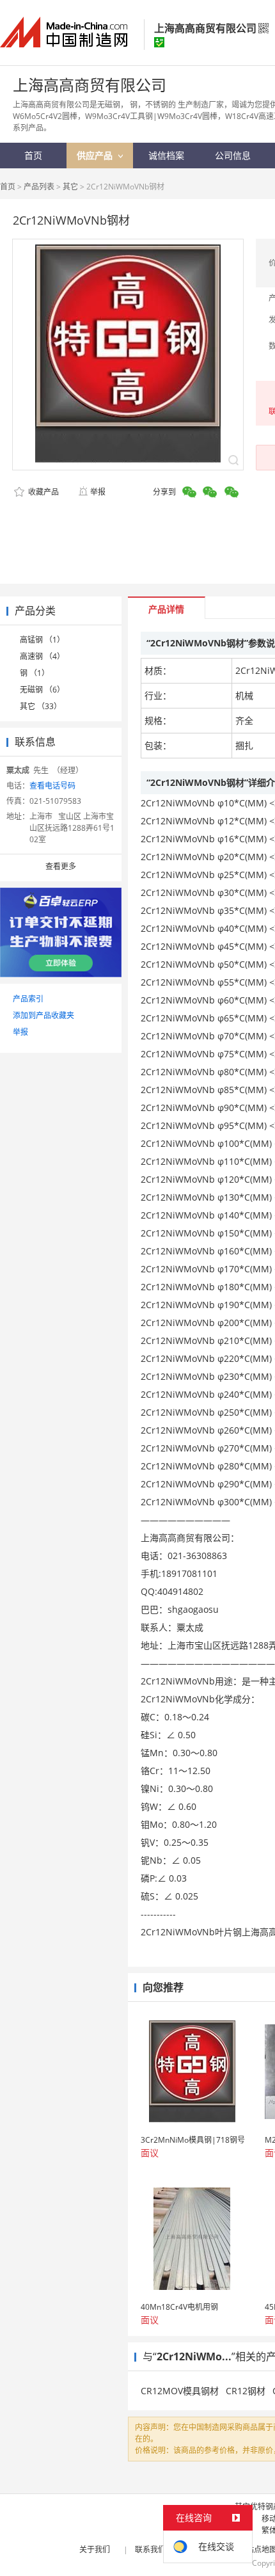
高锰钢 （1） (42, 640)
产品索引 (28, 999)
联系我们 (150, 2549)
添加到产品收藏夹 (43, 1015)
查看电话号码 (52, 786)
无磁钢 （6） (42, 690)
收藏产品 (43, 492)
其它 (70, 187)
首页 (8, 187)
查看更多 (61, 866)
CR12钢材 (246, 2391)
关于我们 (95, 2549)
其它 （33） (41, 706)
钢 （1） (35, 673)
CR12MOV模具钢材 (180, 2391)
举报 (98, 492)
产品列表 (39, 187)
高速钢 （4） (42, 656)
